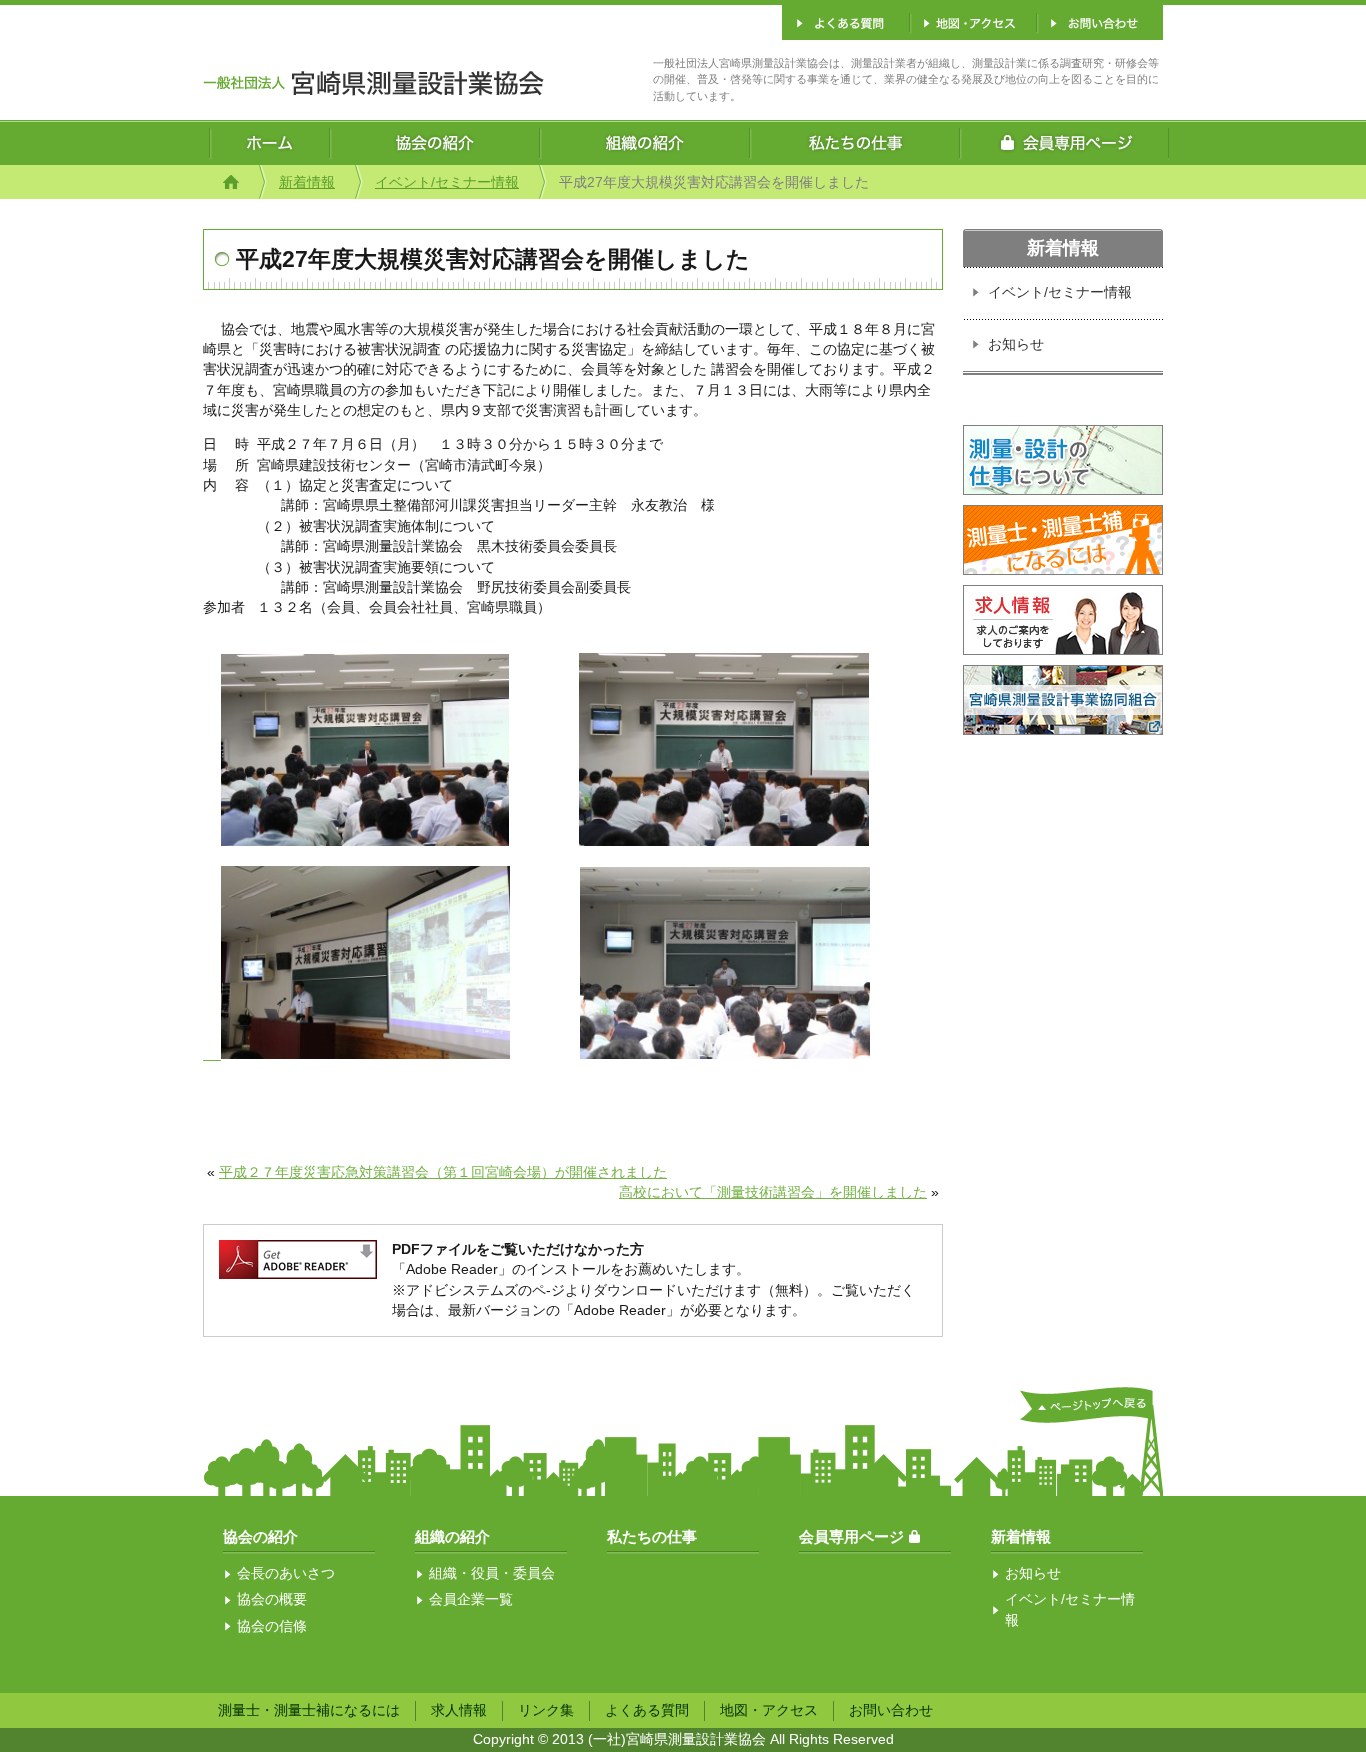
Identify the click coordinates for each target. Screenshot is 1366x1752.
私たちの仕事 (652, 1536)
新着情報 (307, 182)
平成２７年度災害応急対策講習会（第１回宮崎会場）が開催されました (443, 1172)
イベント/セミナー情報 (447, 182)
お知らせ (1016, 344)
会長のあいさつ (286, 1573)
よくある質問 (647, 1710)
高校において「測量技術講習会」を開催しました (773, 1192)
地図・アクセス (769, 1710)
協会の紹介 (260, 1536)
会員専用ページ (851, 1536)
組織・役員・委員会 (492, 1573)
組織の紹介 (452, 1536)
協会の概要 (272, 1599)
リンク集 (546, 1710)
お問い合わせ (891, 1710)
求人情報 (459, 1710)
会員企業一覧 (471, 1599)
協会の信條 (272, 1626)
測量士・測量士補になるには (309, 1710)
